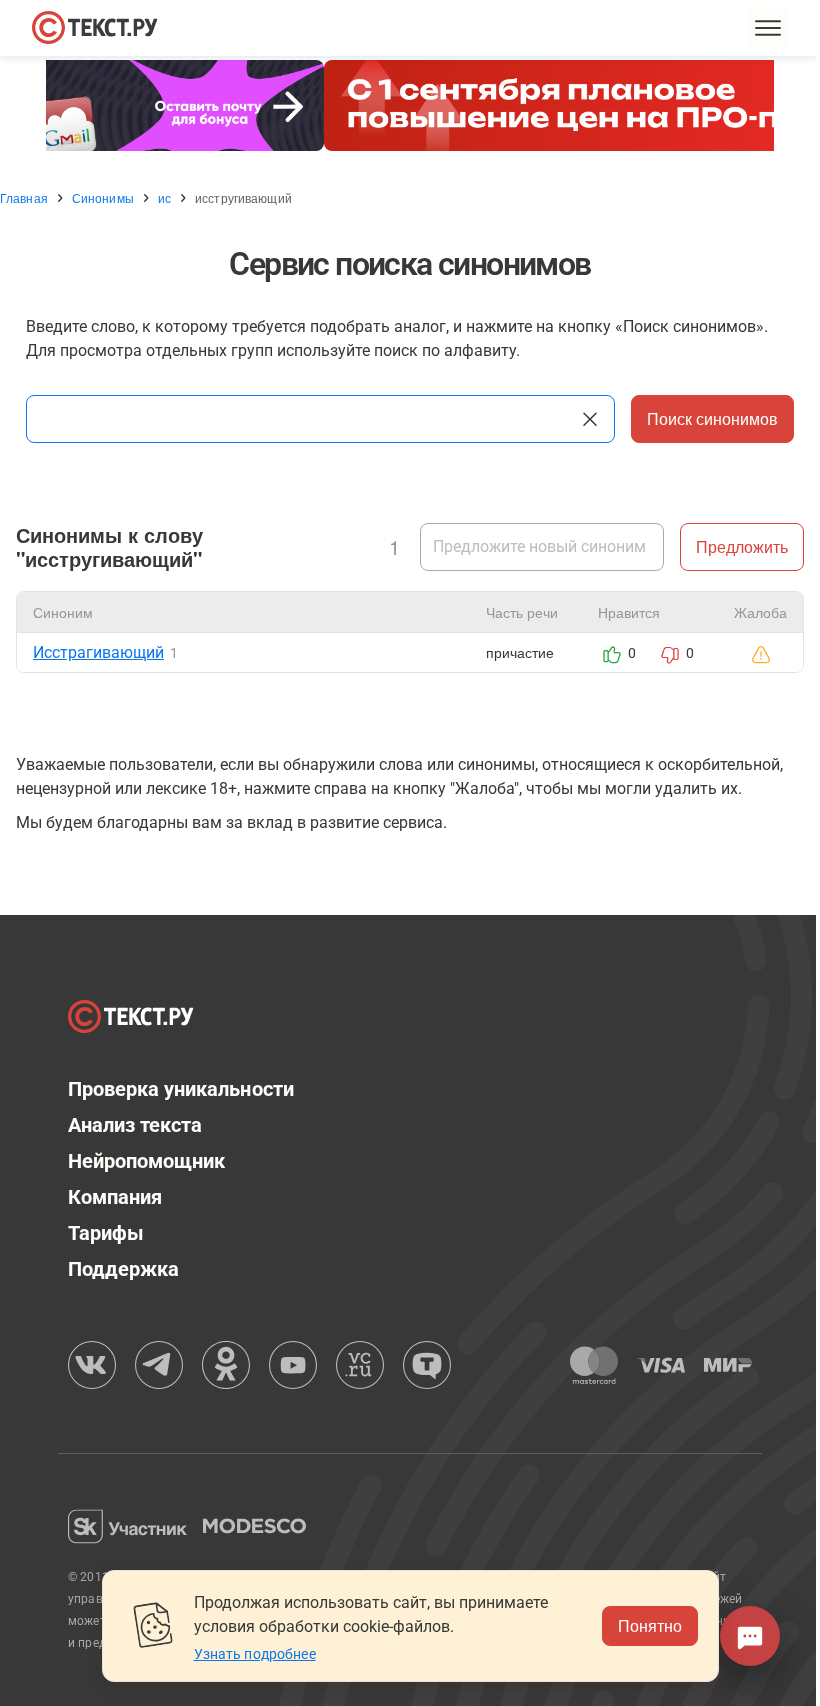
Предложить (727, 546)
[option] (403, 105)
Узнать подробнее (247, 1654)
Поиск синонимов (705, 418)
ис (164, 198)
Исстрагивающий (98, 652)
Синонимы (103, 198)
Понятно (642, 1625)
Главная (24, 198)
